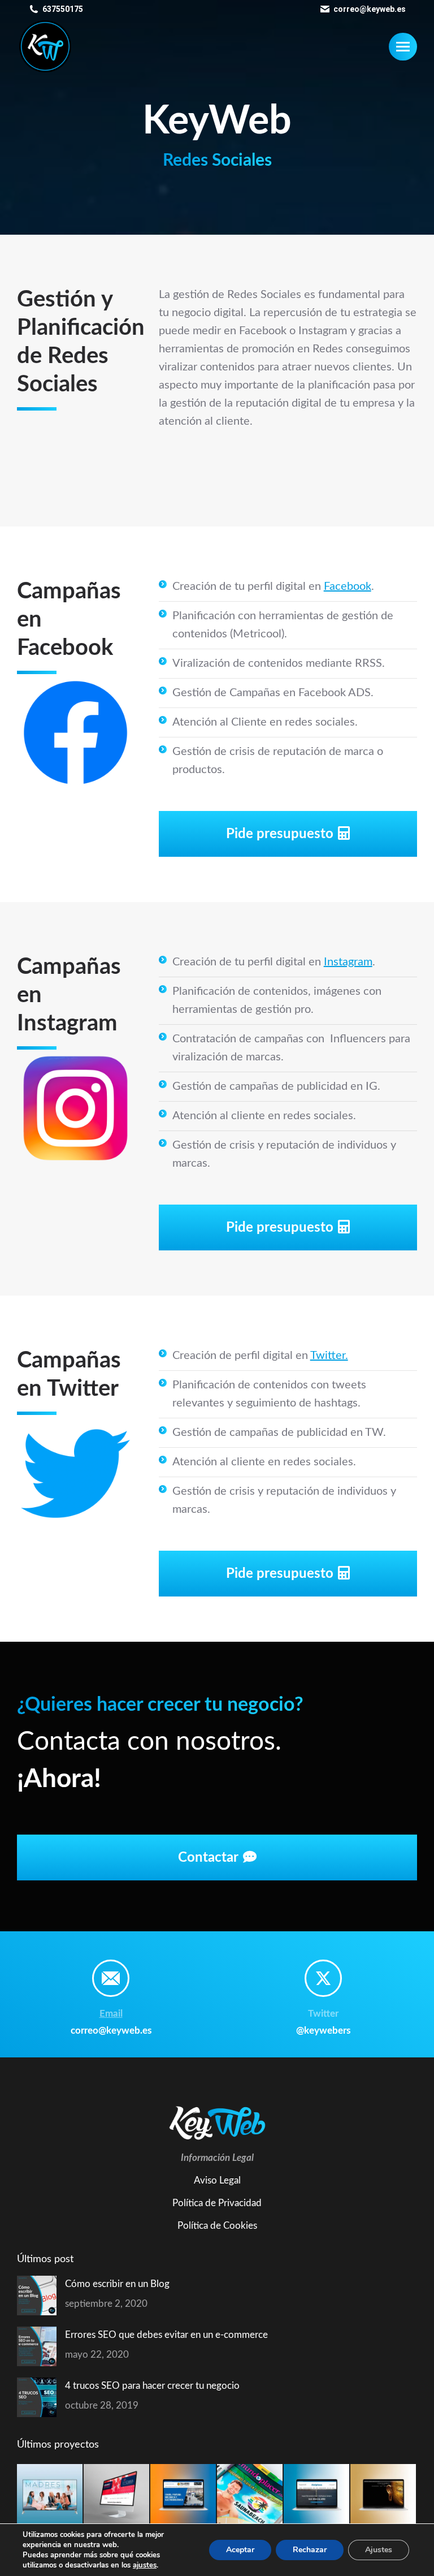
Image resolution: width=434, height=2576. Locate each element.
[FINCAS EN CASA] (117, 2497)
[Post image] (37, 2295)
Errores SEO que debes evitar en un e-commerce (166, 2335)
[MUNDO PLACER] (250, 2497)
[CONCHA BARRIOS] (384, 2497)
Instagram (348, 962)
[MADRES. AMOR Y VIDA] (50, 2497)
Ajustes (379, 2550)
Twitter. (329, 1356)
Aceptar (240, 2550)
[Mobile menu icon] (403, 47)
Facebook (348, 586)
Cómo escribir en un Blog (117, 2284)
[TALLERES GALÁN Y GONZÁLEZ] (184, 2497)
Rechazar (310, 2550)
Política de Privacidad (217, 2203)
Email (111, 2014)
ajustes (145, 2565)
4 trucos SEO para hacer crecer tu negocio (152, 2386)
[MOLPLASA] (317, 2497)
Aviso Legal (217, 2180)
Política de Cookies (217, 2226)
